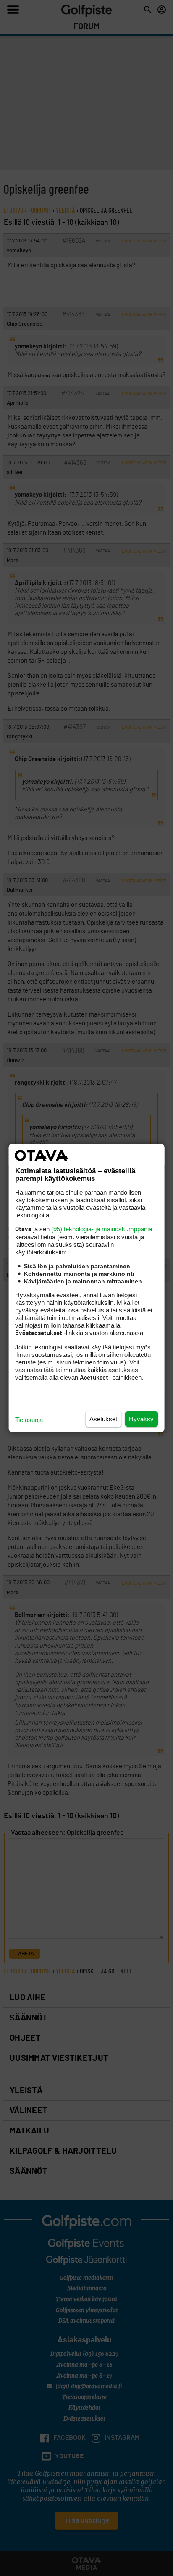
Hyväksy (141, 1419)
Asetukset (103, 1419)
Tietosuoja (29, 1420)
